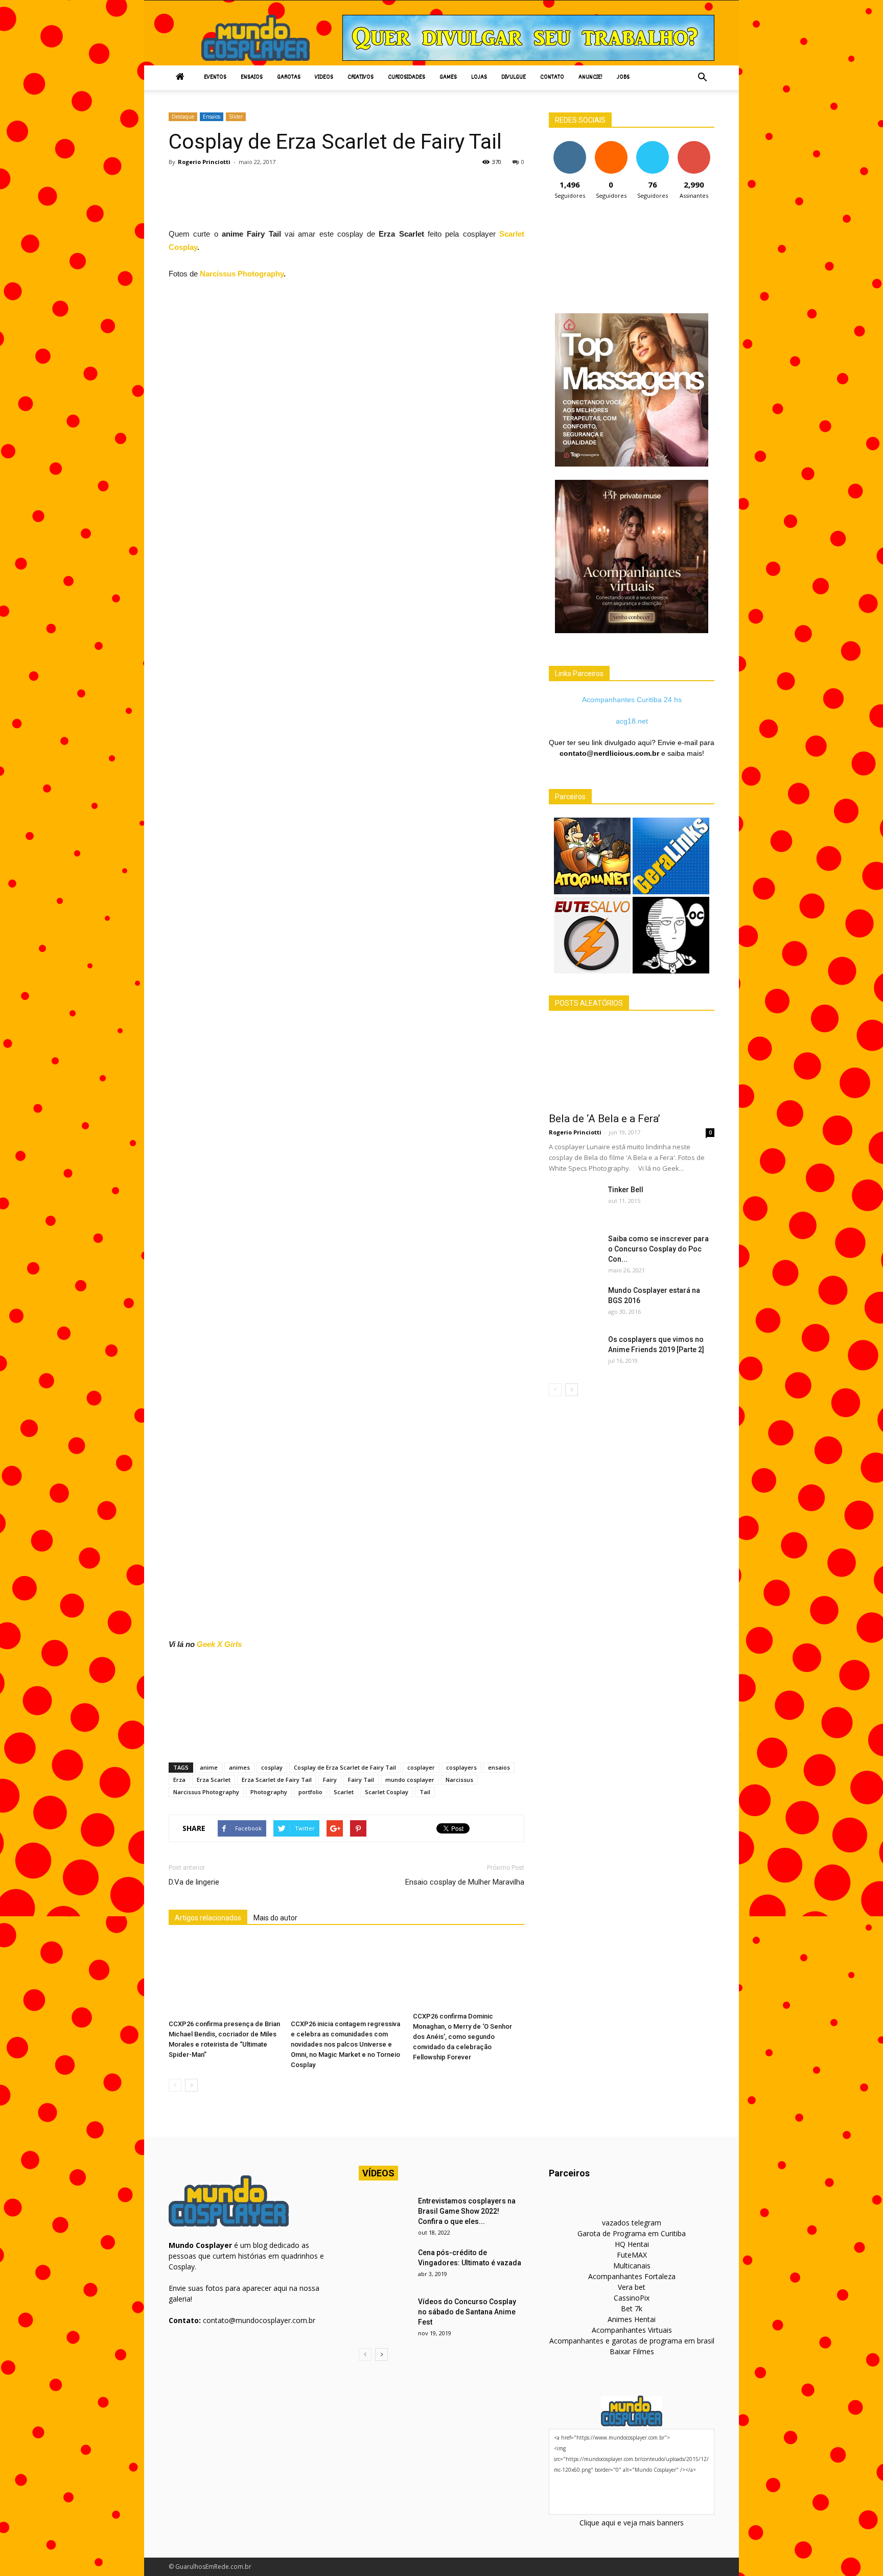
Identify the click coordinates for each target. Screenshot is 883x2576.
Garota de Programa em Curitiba (632, 2233)
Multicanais (632, 2266)
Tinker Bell (626, 1190)
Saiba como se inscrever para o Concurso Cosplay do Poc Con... (658, 1249)
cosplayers (461, 1767)
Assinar (694, 145)
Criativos (361, 77)
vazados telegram (632, 2223)
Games (448, 77)
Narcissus (459, 1780)
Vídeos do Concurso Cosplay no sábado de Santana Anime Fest (467, 2312)
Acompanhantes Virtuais (632, 2330)
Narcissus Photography (242, 274)
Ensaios (252, 77)
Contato (552, 77)
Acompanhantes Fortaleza (632, 2276)
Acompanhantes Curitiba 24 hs (632, 700)
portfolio (310, 1792)
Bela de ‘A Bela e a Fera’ (605, 1119)
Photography (269, 1792)
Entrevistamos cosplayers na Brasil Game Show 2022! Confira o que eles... (467, 2211)
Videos (324, 77)
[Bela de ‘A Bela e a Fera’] (632, 1065)
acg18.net (632, 721)
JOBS (623, 77)
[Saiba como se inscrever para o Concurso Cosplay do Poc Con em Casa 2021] (574, 1251)
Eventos (215, 77)
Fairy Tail (361, 1780)
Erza (179, 1780)
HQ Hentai (632, 2244)
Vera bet (632, 2287)
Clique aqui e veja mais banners (632, 2523)
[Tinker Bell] (574, 1202)
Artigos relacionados (208, 1918)
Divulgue (514, 77)
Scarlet (344, 1792)
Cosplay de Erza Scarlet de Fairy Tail (345, 1767)
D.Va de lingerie (194, 1882)
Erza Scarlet (214, 1780)
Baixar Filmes (632, 2351)
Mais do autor (275, 1918)
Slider (236, 117)
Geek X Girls (219, 1644)
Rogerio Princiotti (204, 162)
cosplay (272, 1767)
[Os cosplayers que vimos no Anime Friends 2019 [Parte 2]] (574, 1352)
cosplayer (421, 1767)
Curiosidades (406, 77)
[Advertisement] (355, 200)
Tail (425, 1792)
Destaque (183, 117)
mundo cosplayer (410, 1780)
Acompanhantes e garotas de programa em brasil (632, 2341)
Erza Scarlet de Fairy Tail (277, 1780)
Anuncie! (590, 77)
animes (239, 1767)
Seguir (570, 145)
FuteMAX (632, 2255)
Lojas (479, 77)
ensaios (499, 1767)
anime (209, 1767)
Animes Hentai (632, 2319)
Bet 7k (632, 2308)
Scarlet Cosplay (387, 1792)
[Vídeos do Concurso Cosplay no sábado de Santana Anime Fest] (384, 2314)
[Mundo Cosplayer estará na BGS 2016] (574, 1303)
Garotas (289, 77)
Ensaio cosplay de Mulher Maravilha (465, 1882)
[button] (702, 78)
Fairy (330, 1780)
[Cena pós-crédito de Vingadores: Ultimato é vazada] (384, 2265)
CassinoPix (632, 2298)
